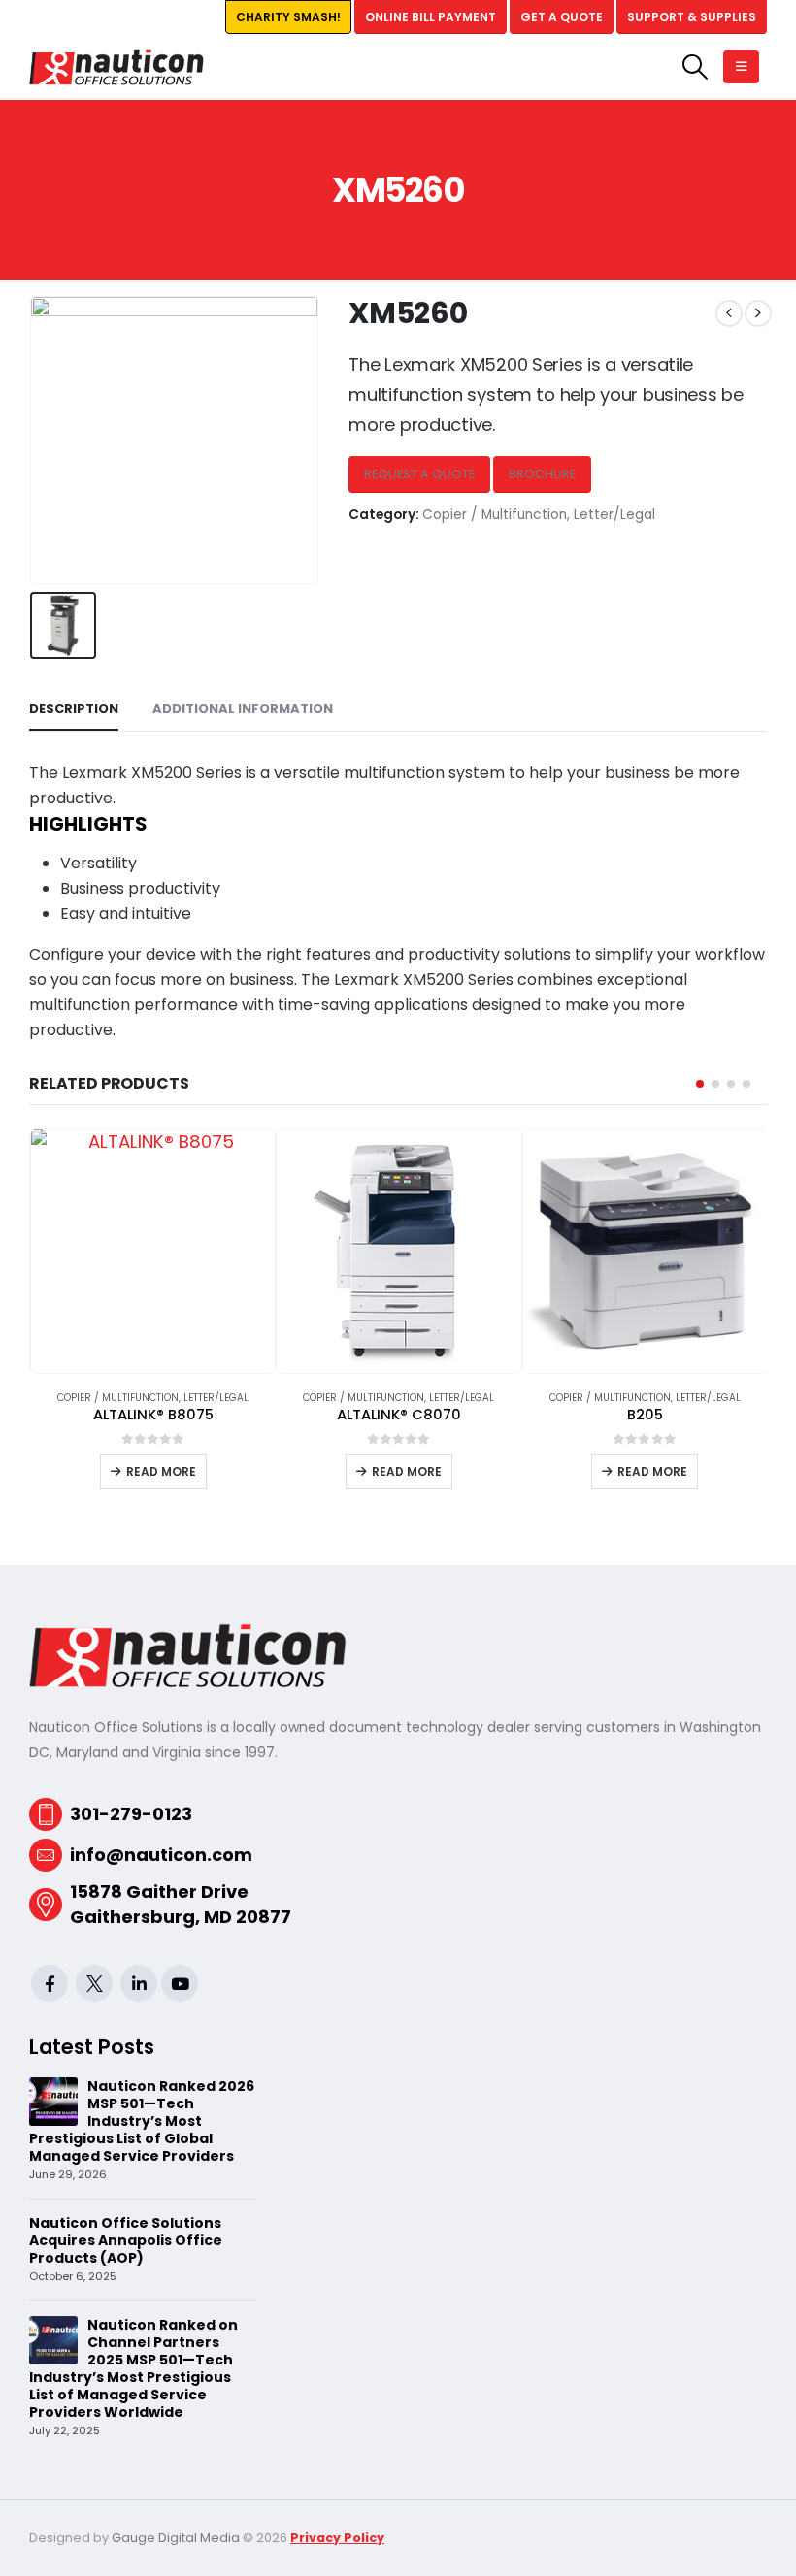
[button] (696, 67)
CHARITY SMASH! (288, 17)
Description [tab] (74, 709)
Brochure (542, 474)
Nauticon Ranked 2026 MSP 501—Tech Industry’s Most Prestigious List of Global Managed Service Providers (142, 2121)
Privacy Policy (337, 2538)
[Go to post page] (53, 2100)
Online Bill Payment (431, 17)
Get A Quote (562, 17)
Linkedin (139, 1983)
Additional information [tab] (243, 709)
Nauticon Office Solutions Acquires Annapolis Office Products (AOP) (126, 2240)
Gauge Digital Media (176, 2538)
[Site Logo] (116, 67)
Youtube (180, 1983)
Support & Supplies (692, 17)
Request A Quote (419, 474)
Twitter (94, 1983)
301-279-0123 (131, 1814)
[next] (758, 313)
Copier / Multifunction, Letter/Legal (539, 515)
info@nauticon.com (161, 1855)
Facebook (50, 1983)
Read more (161, 1471)
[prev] (729, 313)
